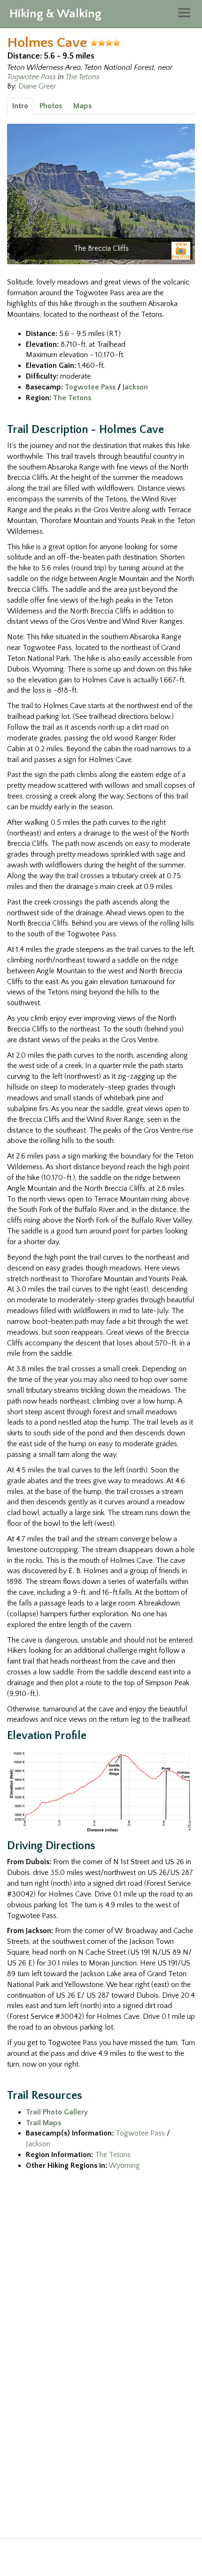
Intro (20, 106)
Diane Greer (37, 86)
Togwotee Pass (31, 77)
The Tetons (82, 77)
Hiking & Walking (55, 14)
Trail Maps (43, 2123)
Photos (51, 106)
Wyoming (124, 2165)
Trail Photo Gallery (57, 2112)
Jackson (135, 387)
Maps (82, 106)
